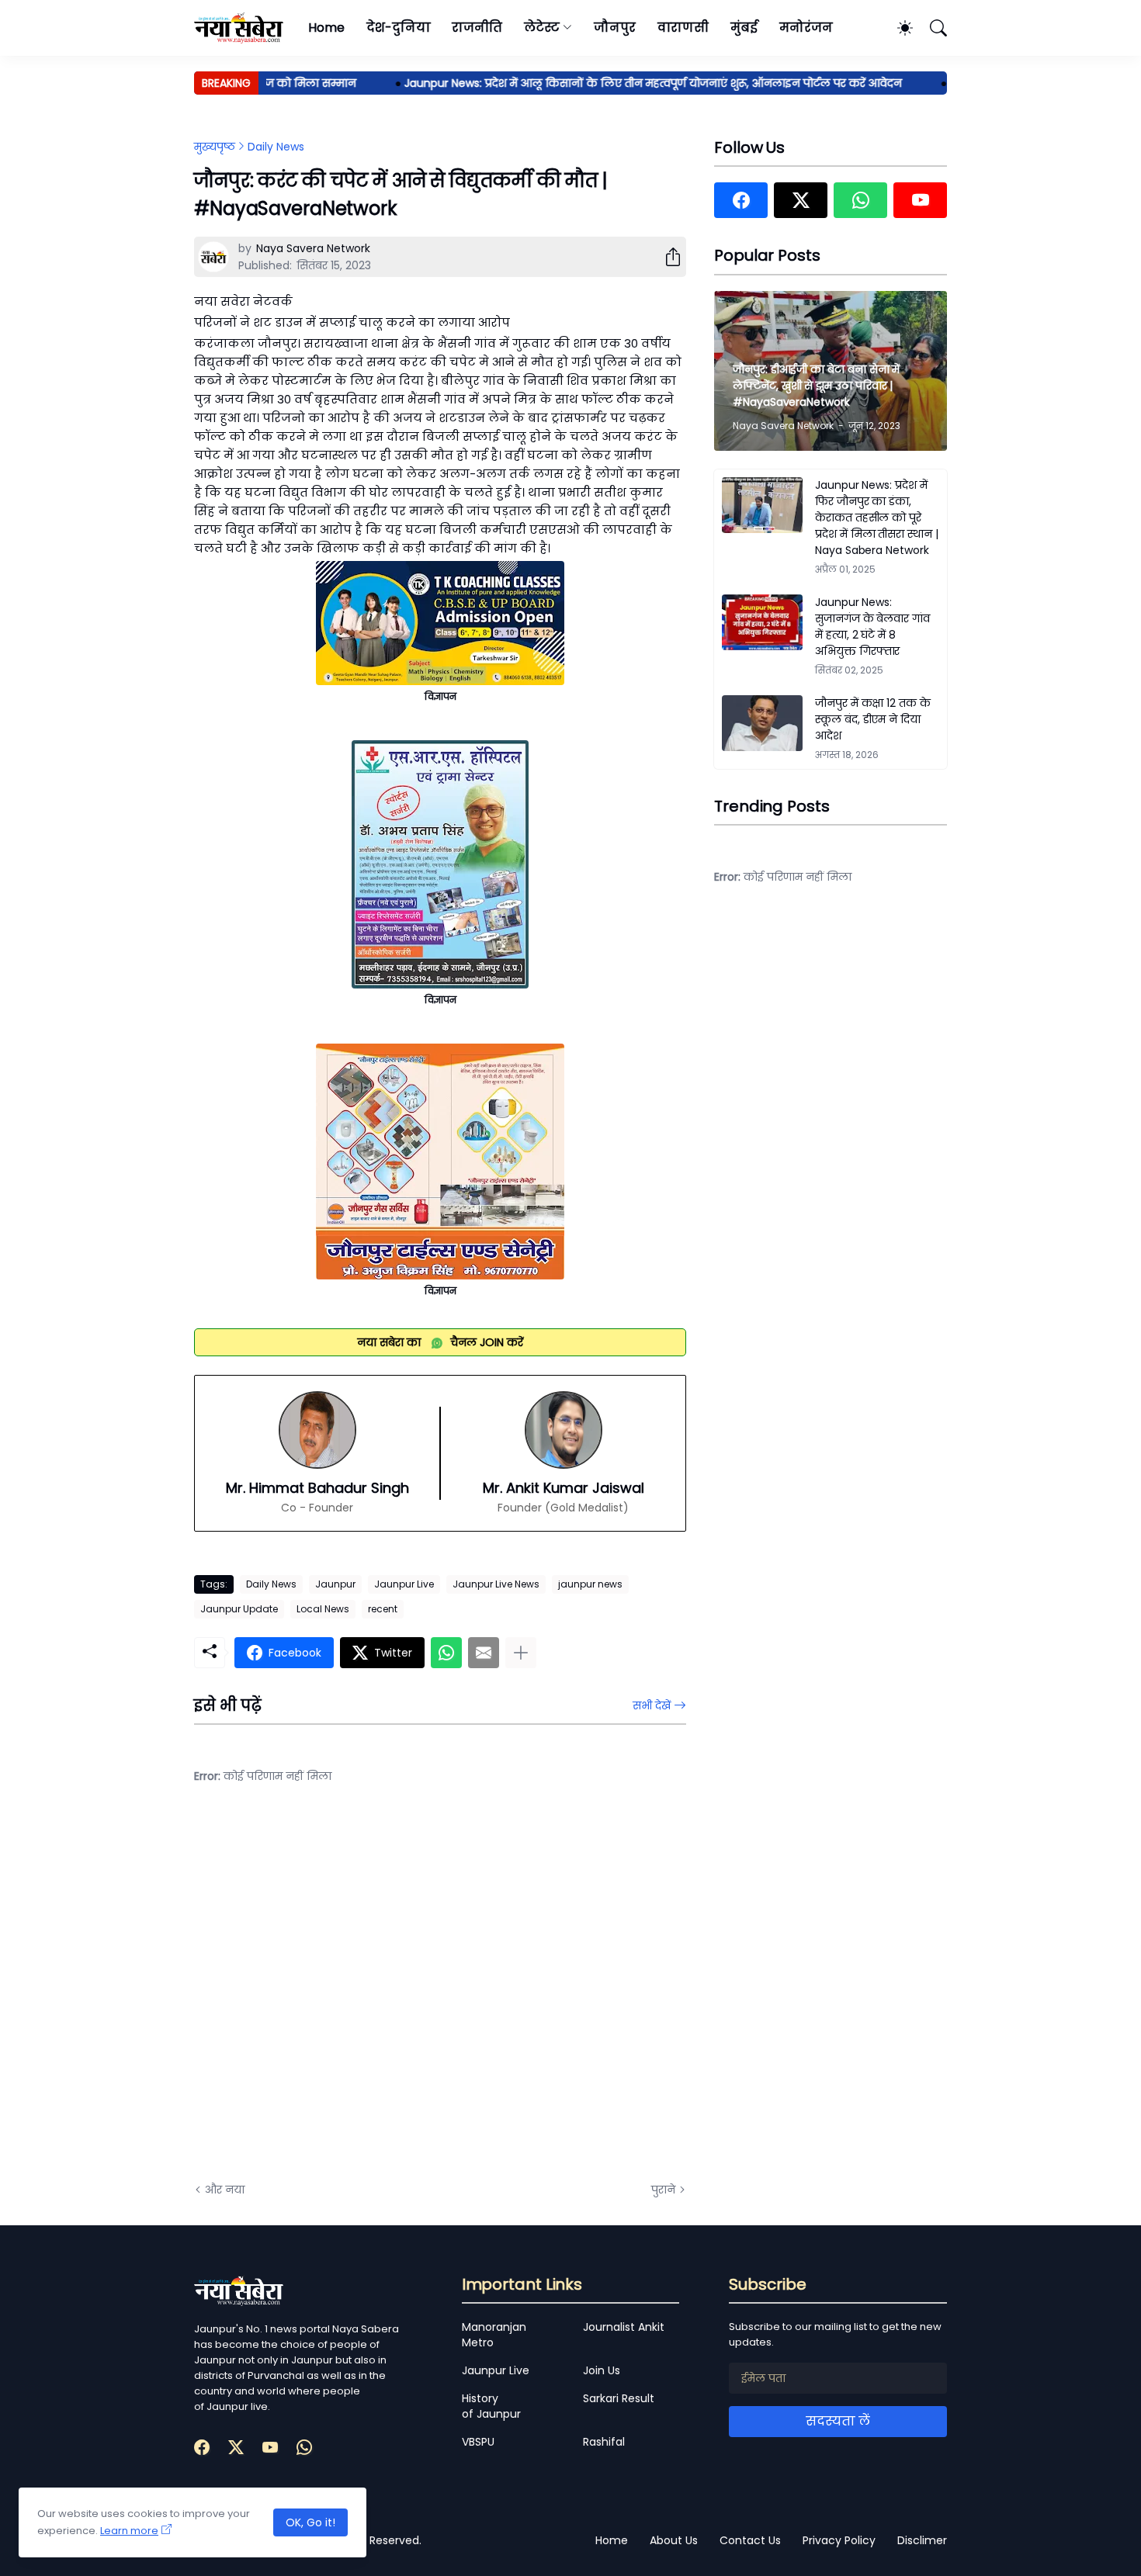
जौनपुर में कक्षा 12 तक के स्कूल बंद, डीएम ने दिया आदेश (873, 719)
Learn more (129, 2531)
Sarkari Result (619, 2398)
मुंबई (744, 28)
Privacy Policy (839, 2540)
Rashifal (604, 2442)
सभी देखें (652, 1705)
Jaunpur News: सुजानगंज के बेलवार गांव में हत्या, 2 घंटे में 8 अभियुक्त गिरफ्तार (872, 627)
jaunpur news (590, 1584)
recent (383, 1609)
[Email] (484, 1653)
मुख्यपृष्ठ (215, 147)
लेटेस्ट (542, 28)
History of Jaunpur (491, 2406)
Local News (323, 1609)
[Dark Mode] (897, 28)
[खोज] (931, 28)
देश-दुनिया (399, 28)
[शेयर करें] (667, 257)
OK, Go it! (310, 2522)
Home (326, 28)
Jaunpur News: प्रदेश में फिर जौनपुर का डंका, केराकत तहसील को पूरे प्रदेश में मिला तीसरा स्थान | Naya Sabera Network (877, 518)
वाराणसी (683, 28)
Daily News (276, 147)
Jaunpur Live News (496, 1584)
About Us (674, 2540)
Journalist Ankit (624, 2327)
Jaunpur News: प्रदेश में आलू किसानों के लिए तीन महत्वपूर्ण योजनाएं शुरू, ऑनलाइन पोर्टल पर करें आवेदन (620, 83)
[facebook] (741, 200)
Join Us (602, 2370)
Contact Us (750, 2540)
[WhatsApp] (446, 1653)
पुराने (663, 2190)
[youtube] (920, 200)
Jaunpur (335, 1584)
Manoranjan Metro (494, 2335)
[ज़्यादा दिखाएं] (521, 1653)
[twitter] (801, 200)
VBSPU (478, 2442)
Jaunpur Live (404, 1584)
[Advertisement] (349, 1995)
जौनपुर (615, 28)
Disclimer (922, 2540)
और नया (225, 2190)
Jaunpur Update (239, 1609)
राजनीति (477, 28)
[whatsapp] (860, 200)
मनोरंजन (806, 28)
